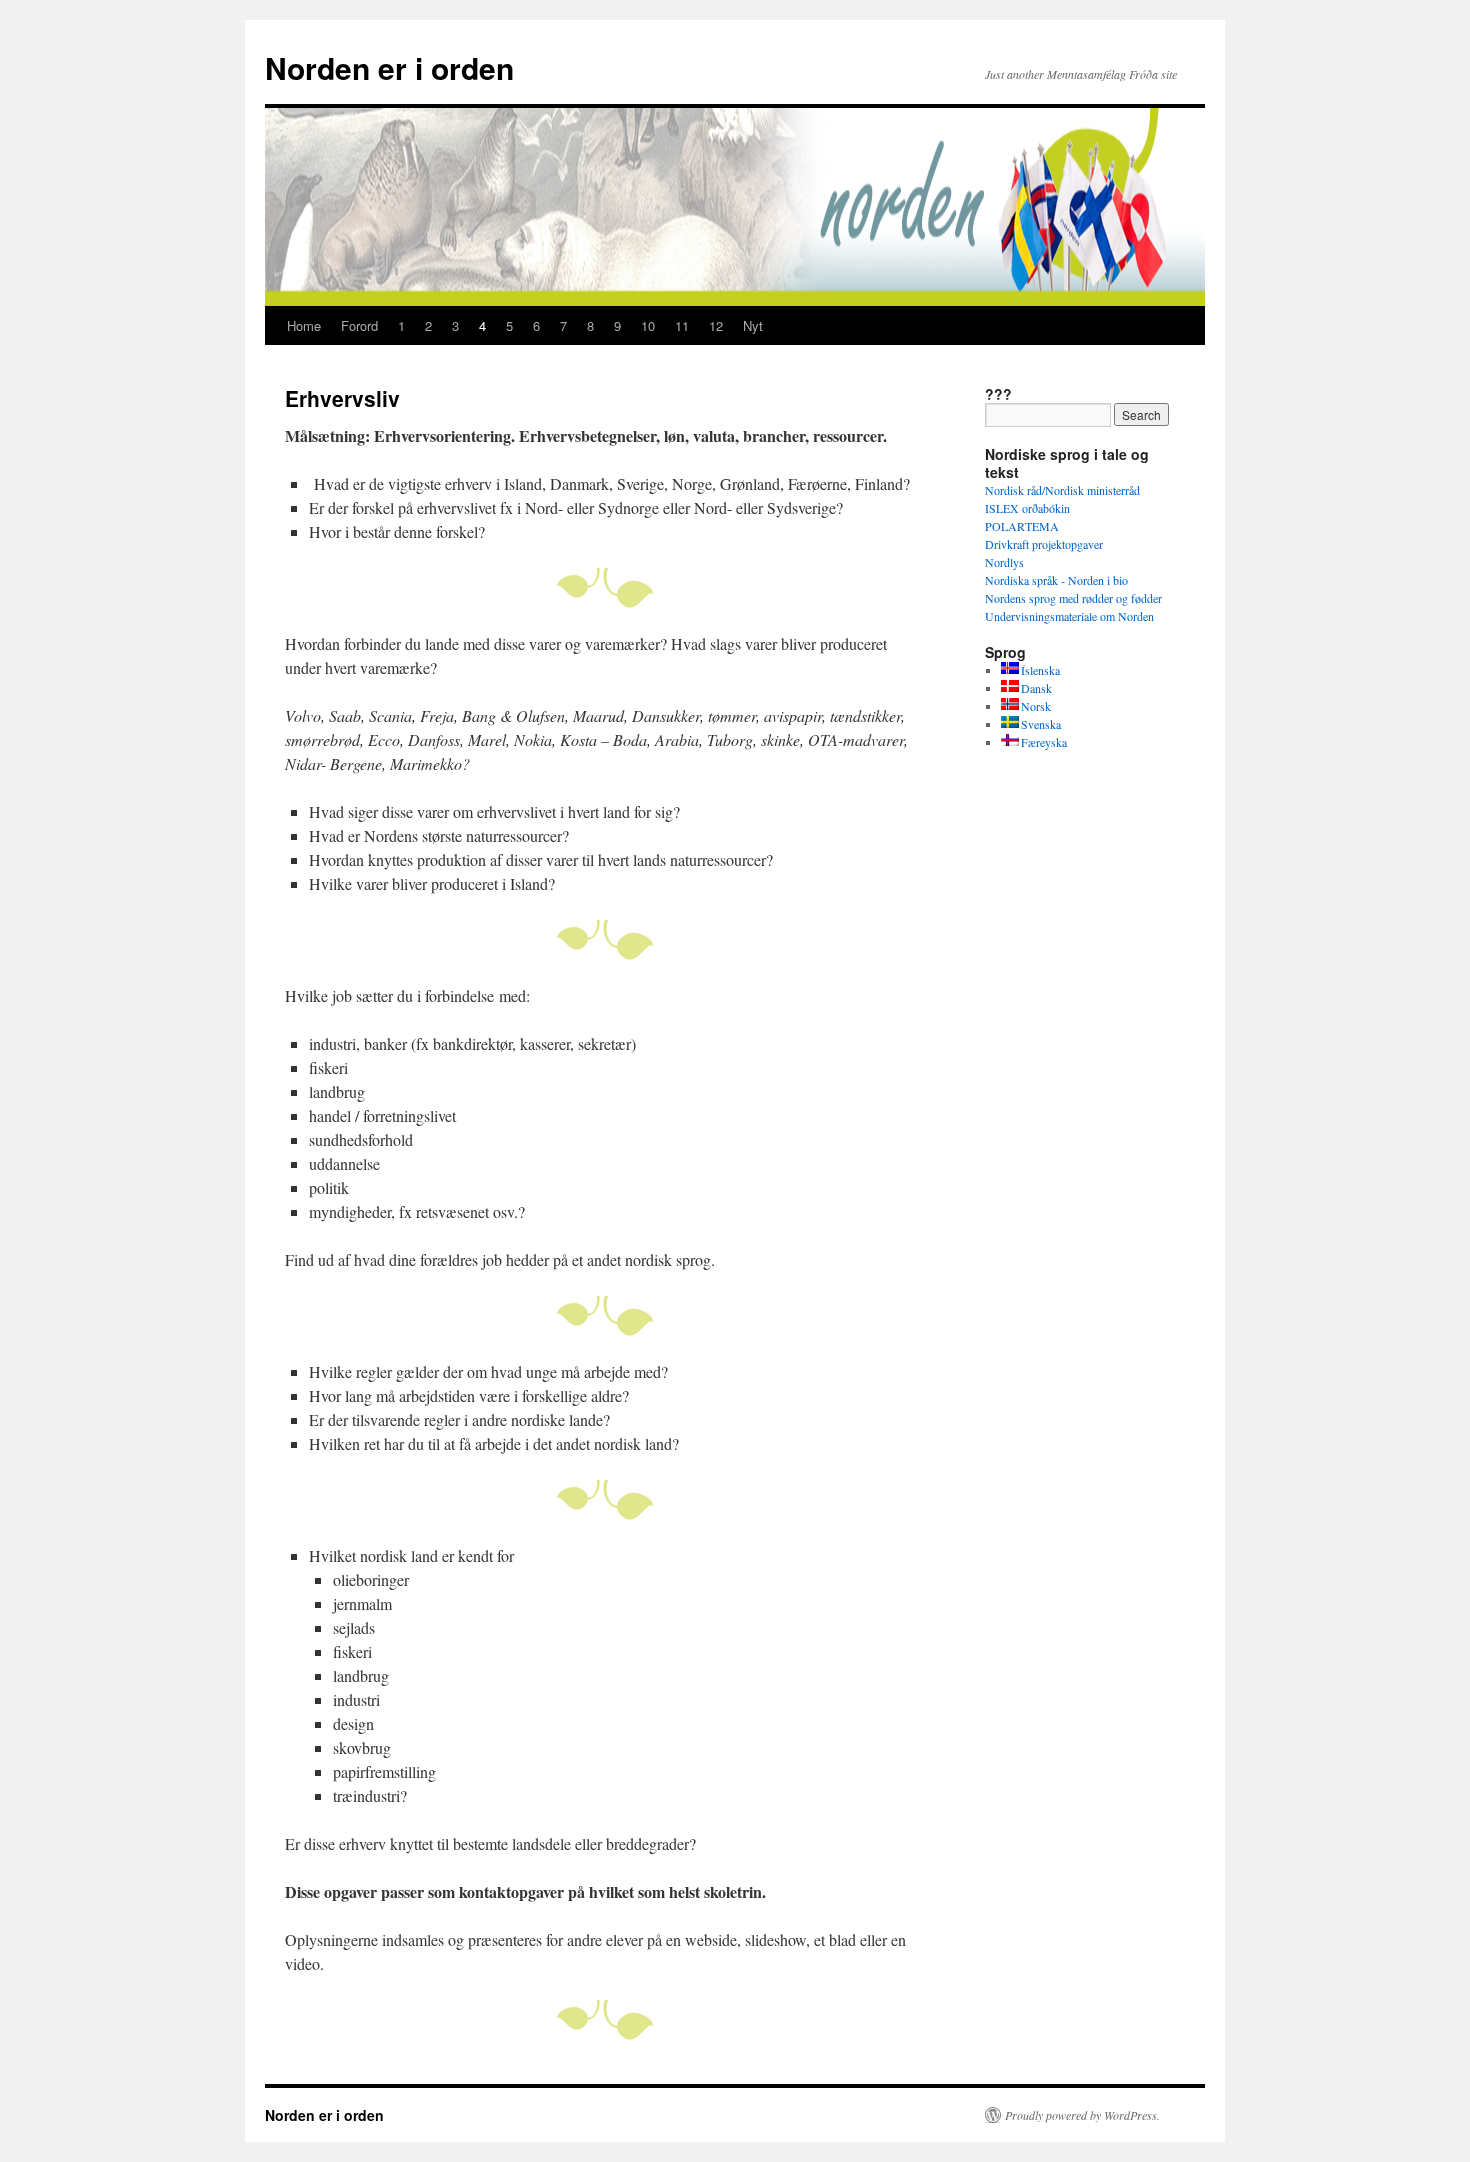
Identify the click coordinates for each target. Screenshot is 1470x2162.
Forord (359, 325)
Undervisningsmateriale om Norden (1069, 616)
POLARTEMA (1022, 526)
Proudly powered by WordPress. (1082, 2115)
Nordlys (1004, 562)
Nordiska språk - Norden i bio (1056, 580)
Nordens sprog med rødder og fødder (1073, 598)
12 (716, 325)
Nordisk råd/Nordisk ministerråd (1062, 490)
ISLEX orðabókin (1027, 508)
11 (682, 325)
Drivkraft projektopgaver (1044, 544)
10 (648, 325)
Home (304, 325)
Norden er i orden (389, 67)
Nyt (753, 325)
